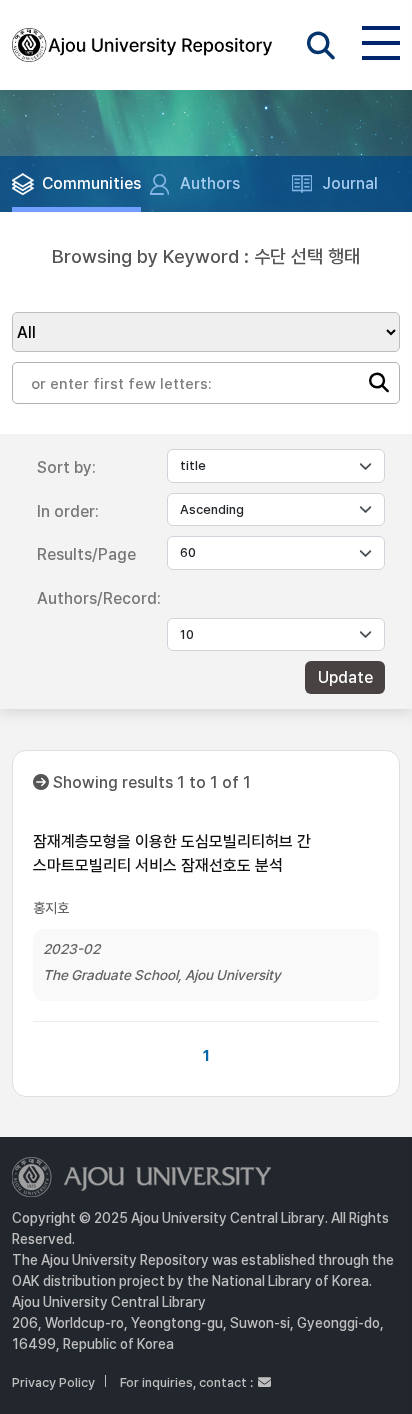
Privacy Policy (53, 1382)
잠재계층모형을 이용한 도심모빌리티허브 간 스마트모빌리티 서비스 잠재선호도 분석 (172, 853)
